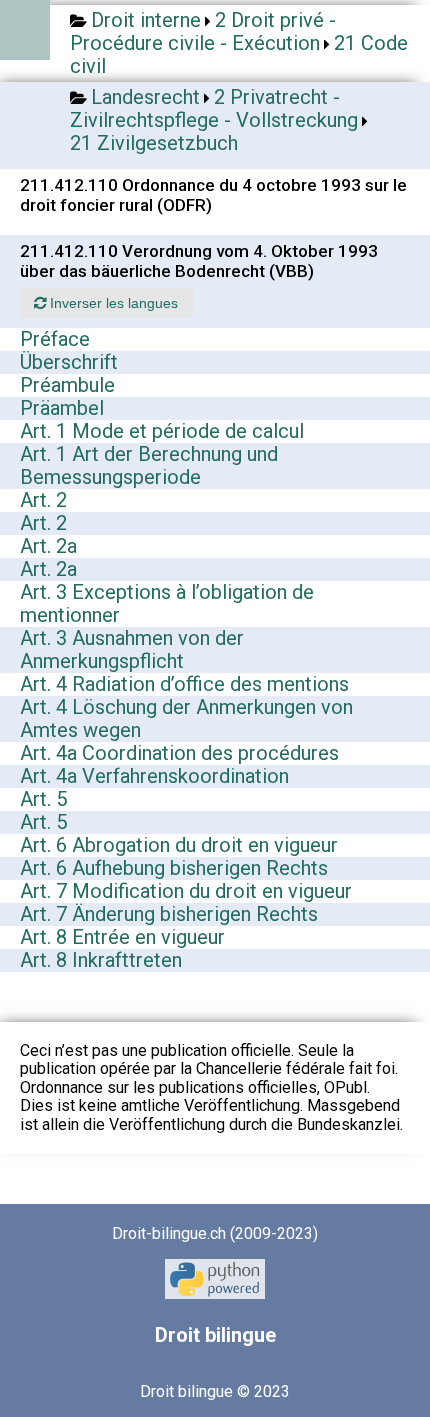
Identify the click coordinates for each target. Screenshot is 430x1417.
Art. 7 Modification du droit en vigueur (186, 891)
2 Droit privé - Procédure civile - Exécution (203, 31)
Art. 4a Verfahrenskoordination (154, 776)
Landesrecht (145, 97)
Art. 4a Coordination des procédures (179, 753)
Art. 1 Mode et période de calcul (162, 431)
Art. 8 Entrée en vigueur (122, 937)
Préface (55, 339)
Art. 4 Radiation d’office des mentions (184, 684)
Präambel (62, 408)
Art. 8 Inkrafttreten (101, 960)
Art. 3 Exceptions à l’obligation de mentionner (167, 603)
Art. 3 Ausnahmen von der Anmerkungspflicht (132, 649)
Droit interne (146, 20)
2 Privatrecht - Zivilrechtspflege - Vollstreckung (214, 108)
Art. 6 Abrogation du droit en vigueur (179, 845)
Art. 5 (43, 799)
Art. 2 (43, 500)
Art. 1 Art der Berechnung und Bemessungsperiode (149, 465)
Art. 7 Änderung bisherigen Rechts (169, 914)
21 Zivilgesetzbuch (154, 143)
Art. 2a (48, 546)
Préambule (67, 385)
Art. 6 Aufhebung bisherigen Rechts (174, 868)
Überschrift (69, 362)
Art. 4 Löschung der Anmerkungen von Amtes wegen (186, 718)
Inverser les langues (112, 303)
